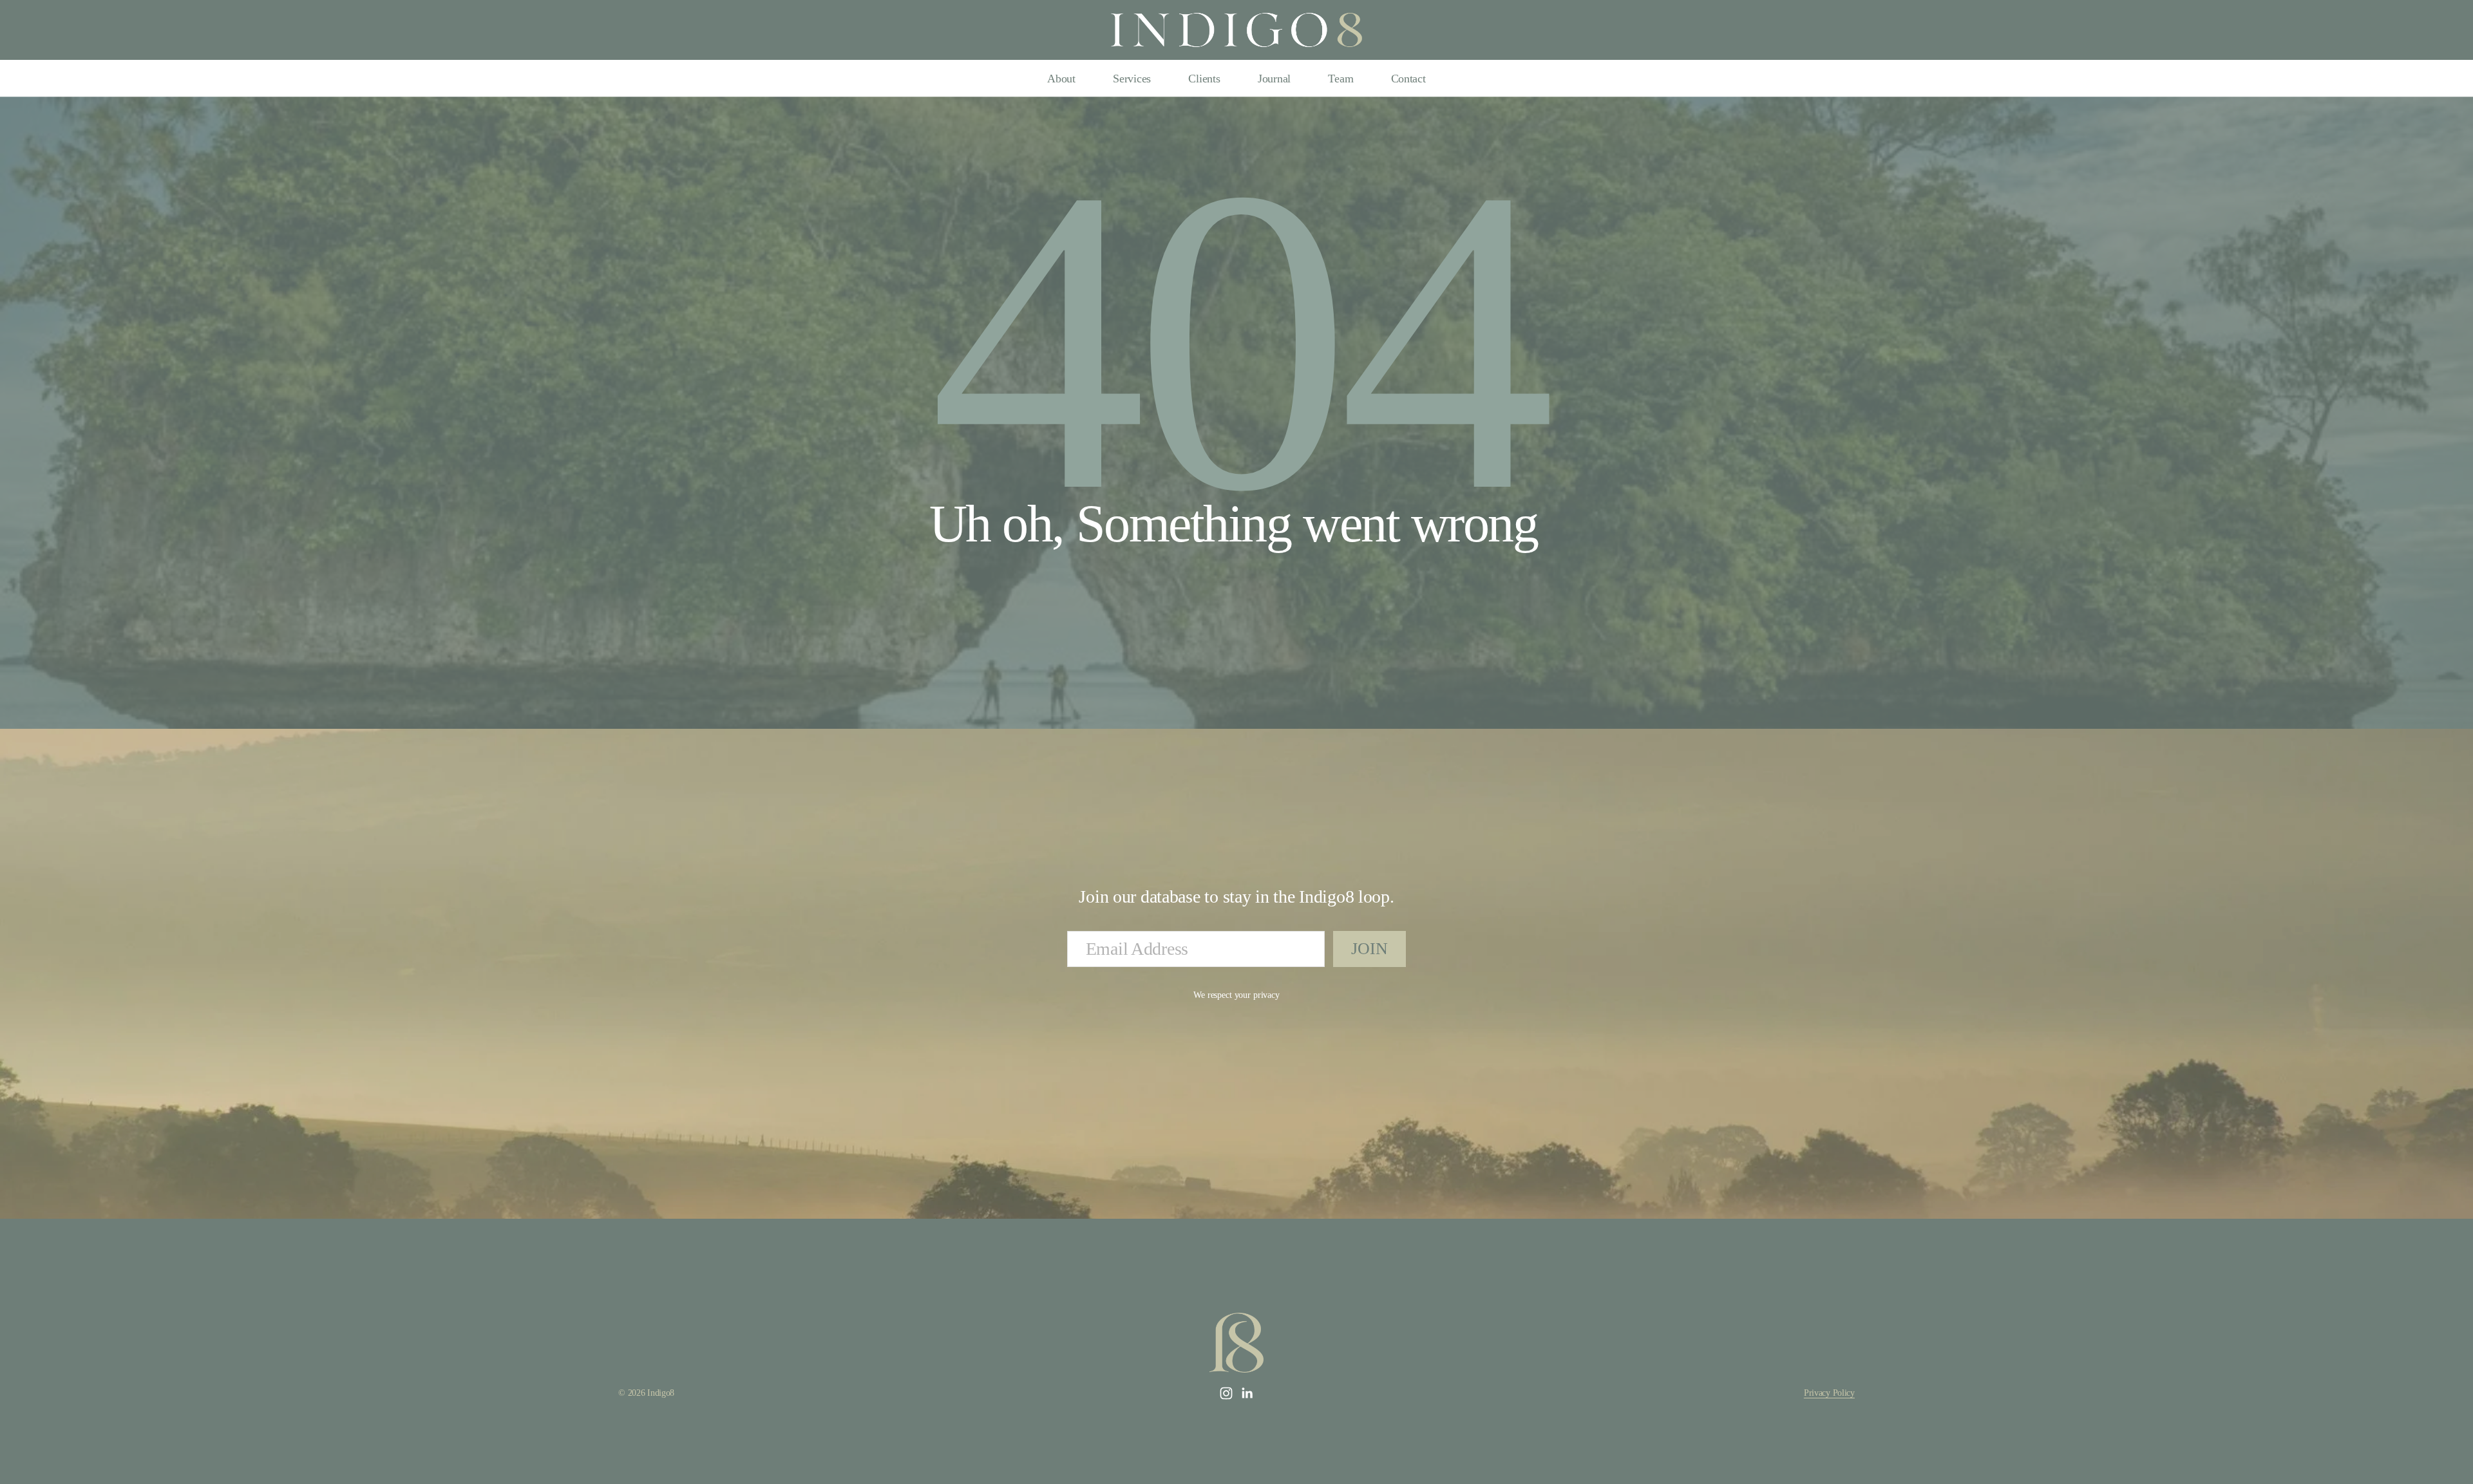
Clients (1204, 79)
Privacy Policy (1829, 1393)
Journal (1274, 79)
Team (1341, 79)
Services (1132, 79)
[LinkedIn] (1247, 1394)
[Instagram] (1226, 1394)
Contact (1408, 79)
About (1061, 79)
